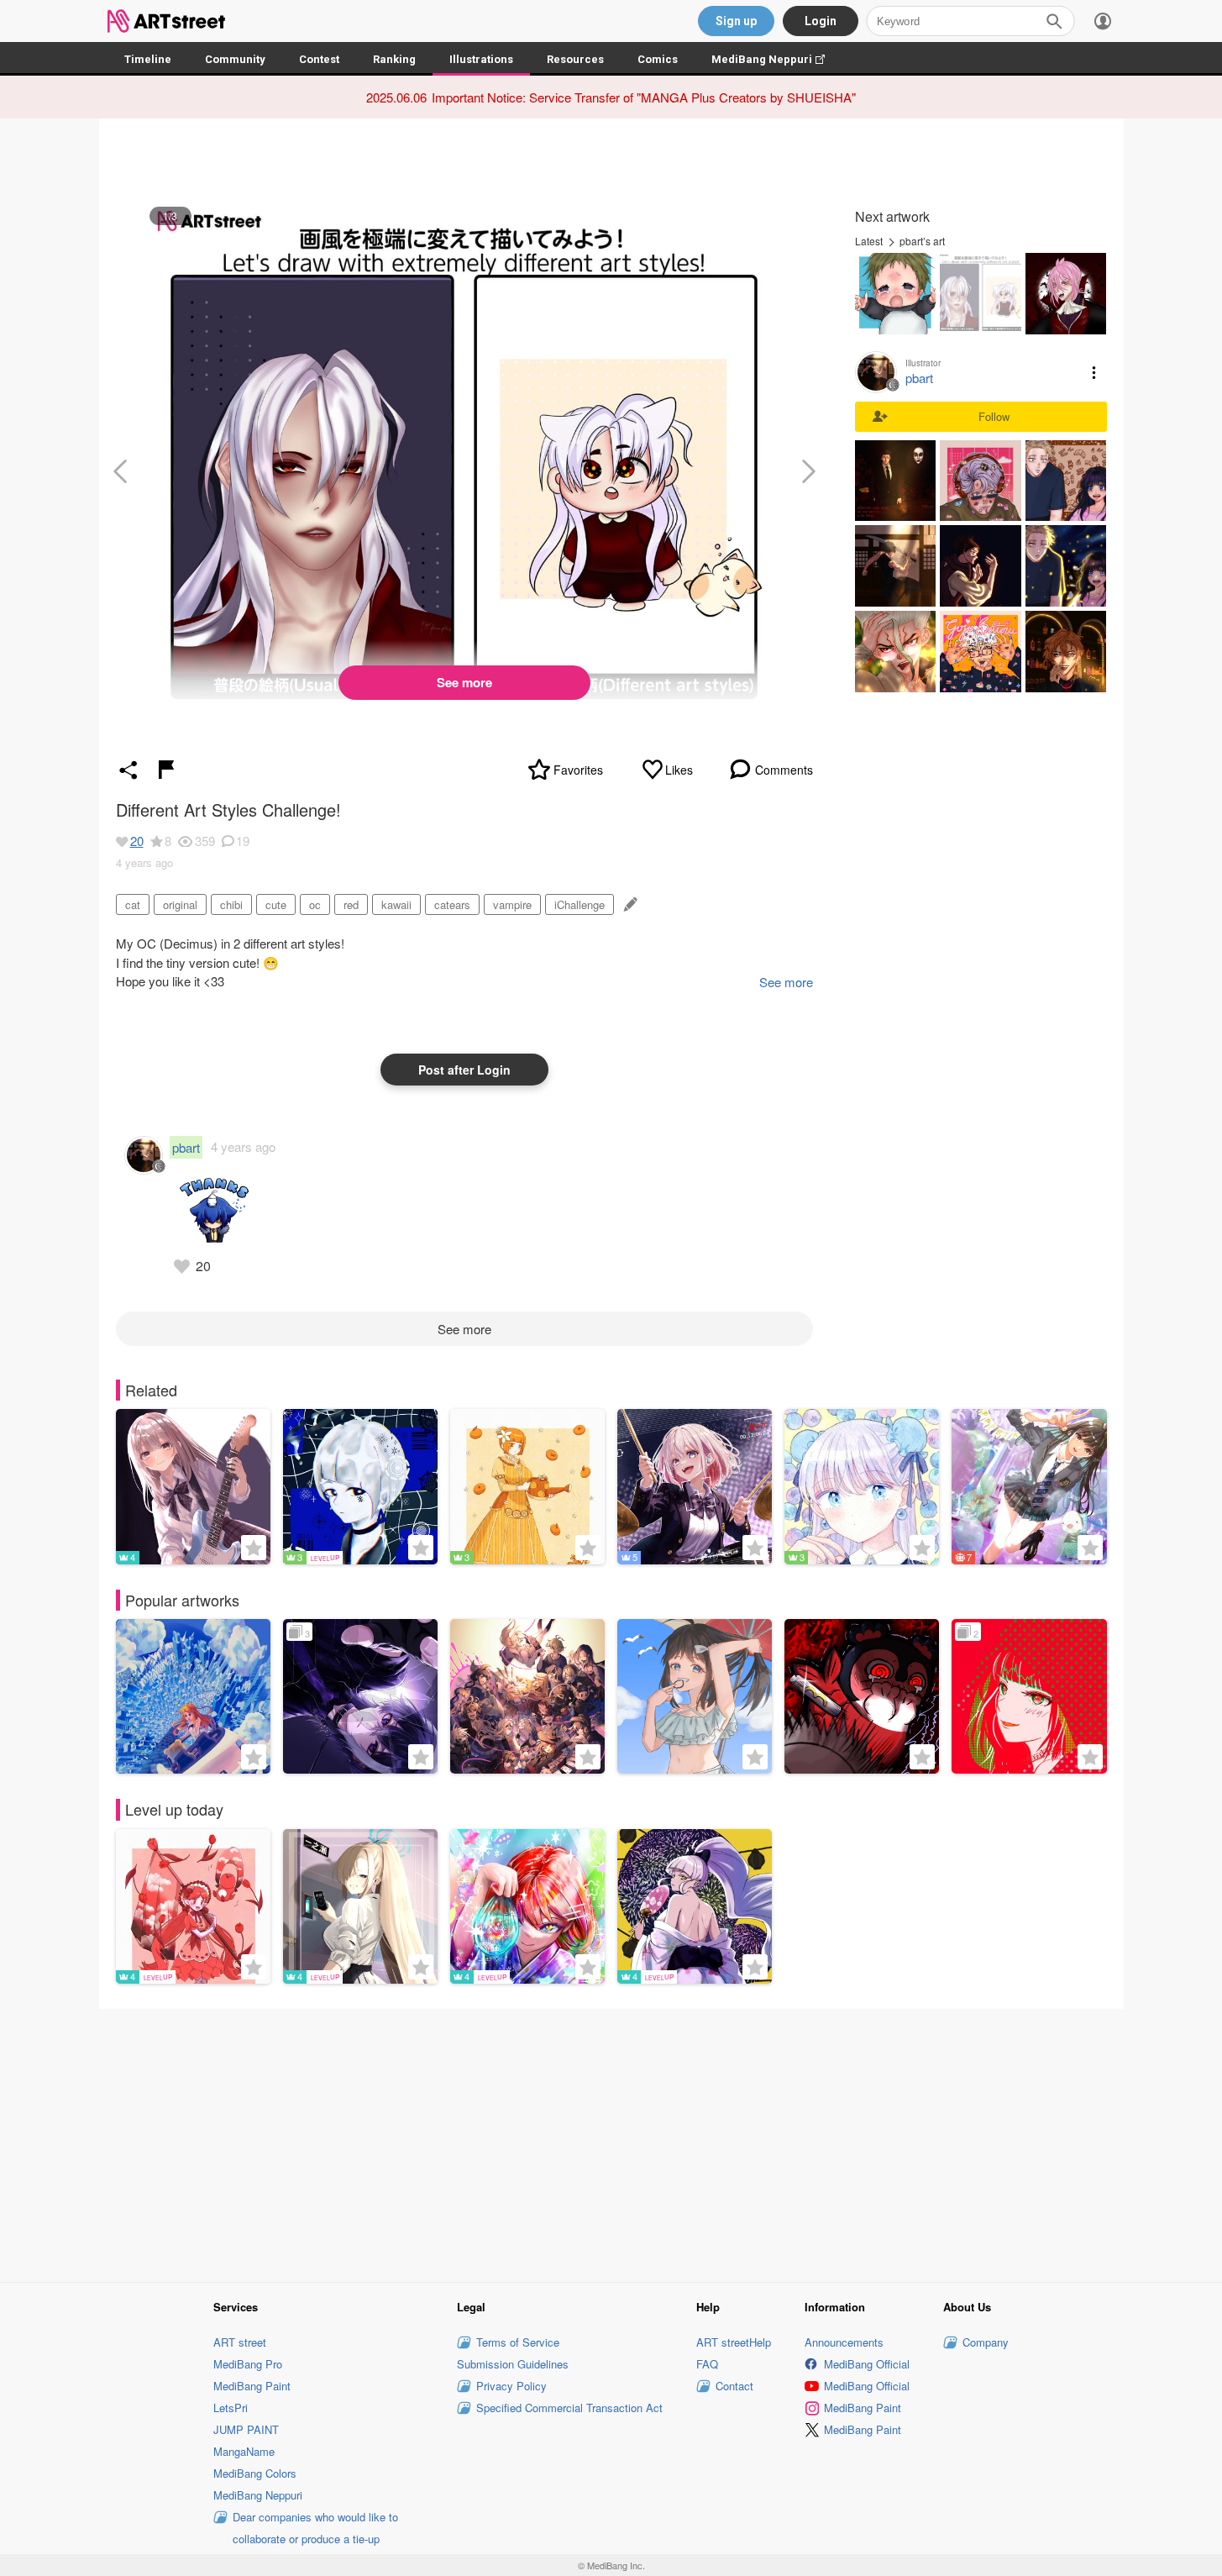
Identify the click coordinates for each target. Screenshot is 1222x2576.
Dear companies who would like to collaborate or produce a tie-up (315, 2528)
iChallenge (580, 904)
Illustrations (481, 59)
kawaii (396, 904)
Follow (994, 416)
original (180, 904)
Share (128, 770)
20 (137, 841)
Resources (575, 59)
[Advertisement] (611, 2143)
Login (821, 21)
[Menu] (1103, 21)
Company (986, 2342)
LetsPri (231, 2408)
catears (452, 904)
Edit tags (629, 904)
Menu (1094, 372)
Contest (319, 59)
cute (276, 904)
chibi (231, 904)
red (351, 904)
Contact (734, 2386)
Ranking (394, 59)
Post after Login (464, 1070)
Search (1054, 21)
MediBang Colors (255, 2473)
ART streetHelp (734, 2342)
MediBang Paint (252, 2386)
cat (133, 904)
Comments (784, 770)
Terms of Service (518, 2342)
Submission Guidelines (513, 2364)
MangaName (244, 2451)
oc (315, 904)
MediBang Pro (248, 2364)
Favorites (578, 770)
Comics (658, 59)
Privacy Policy (511, 2386)
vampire (512, 904)
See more (464, 682)
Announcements (844, 2342)
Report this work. (166, 770)
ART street (240, 2342)
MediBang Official (867, 2364)
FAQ (707, 2364)
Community (235, 59)
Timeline (148, 59)
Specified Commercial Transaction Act (569, 2408)
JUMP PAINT (246, 2429)
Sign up (736, 21)
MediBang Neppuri (776, 59)
